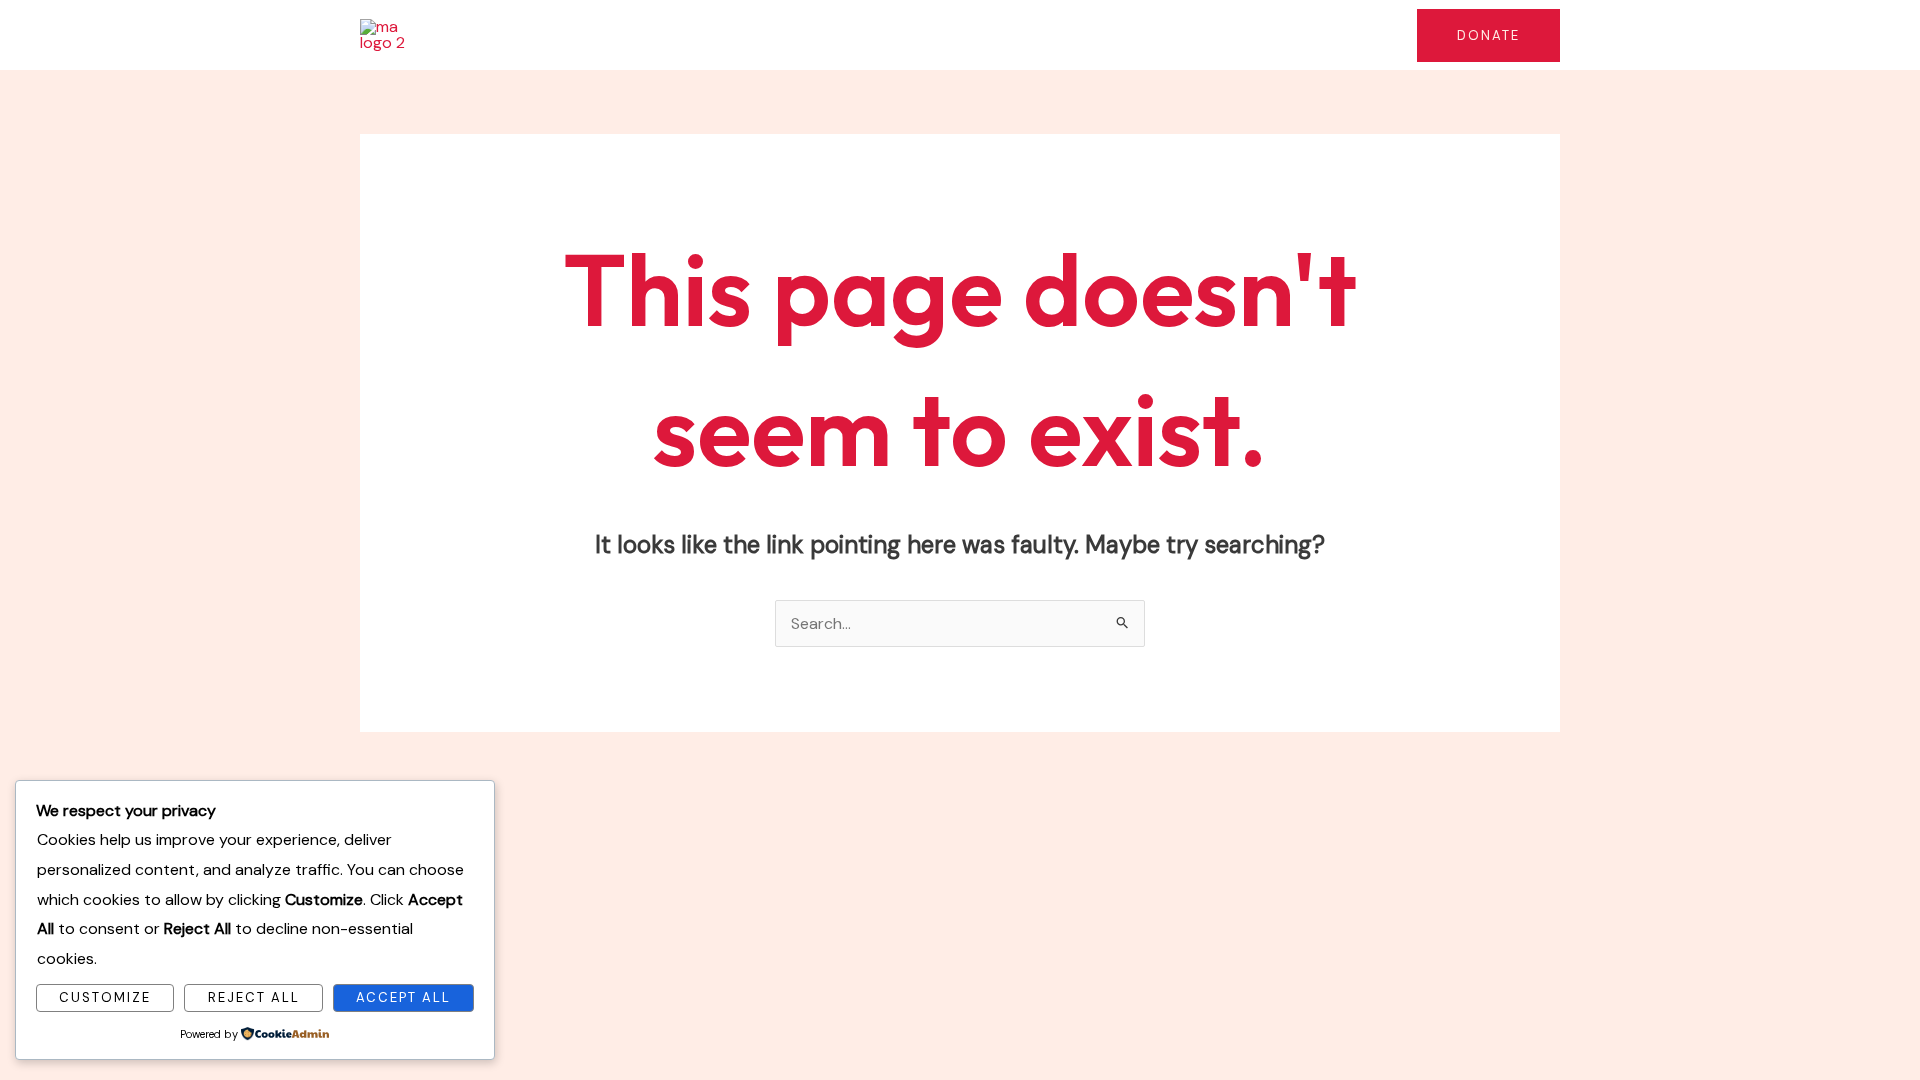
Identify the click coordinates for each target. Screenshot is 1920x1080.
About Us (708, 34)
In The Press (1104, 34)
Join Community (1239, 34)
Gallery (1355, 34)
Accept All (403, 997)
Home (621, 34)
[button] (885, 35)
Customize (105, 997)
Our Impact (967, 34)
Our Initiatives (825, 34)
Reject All (254, 997)
